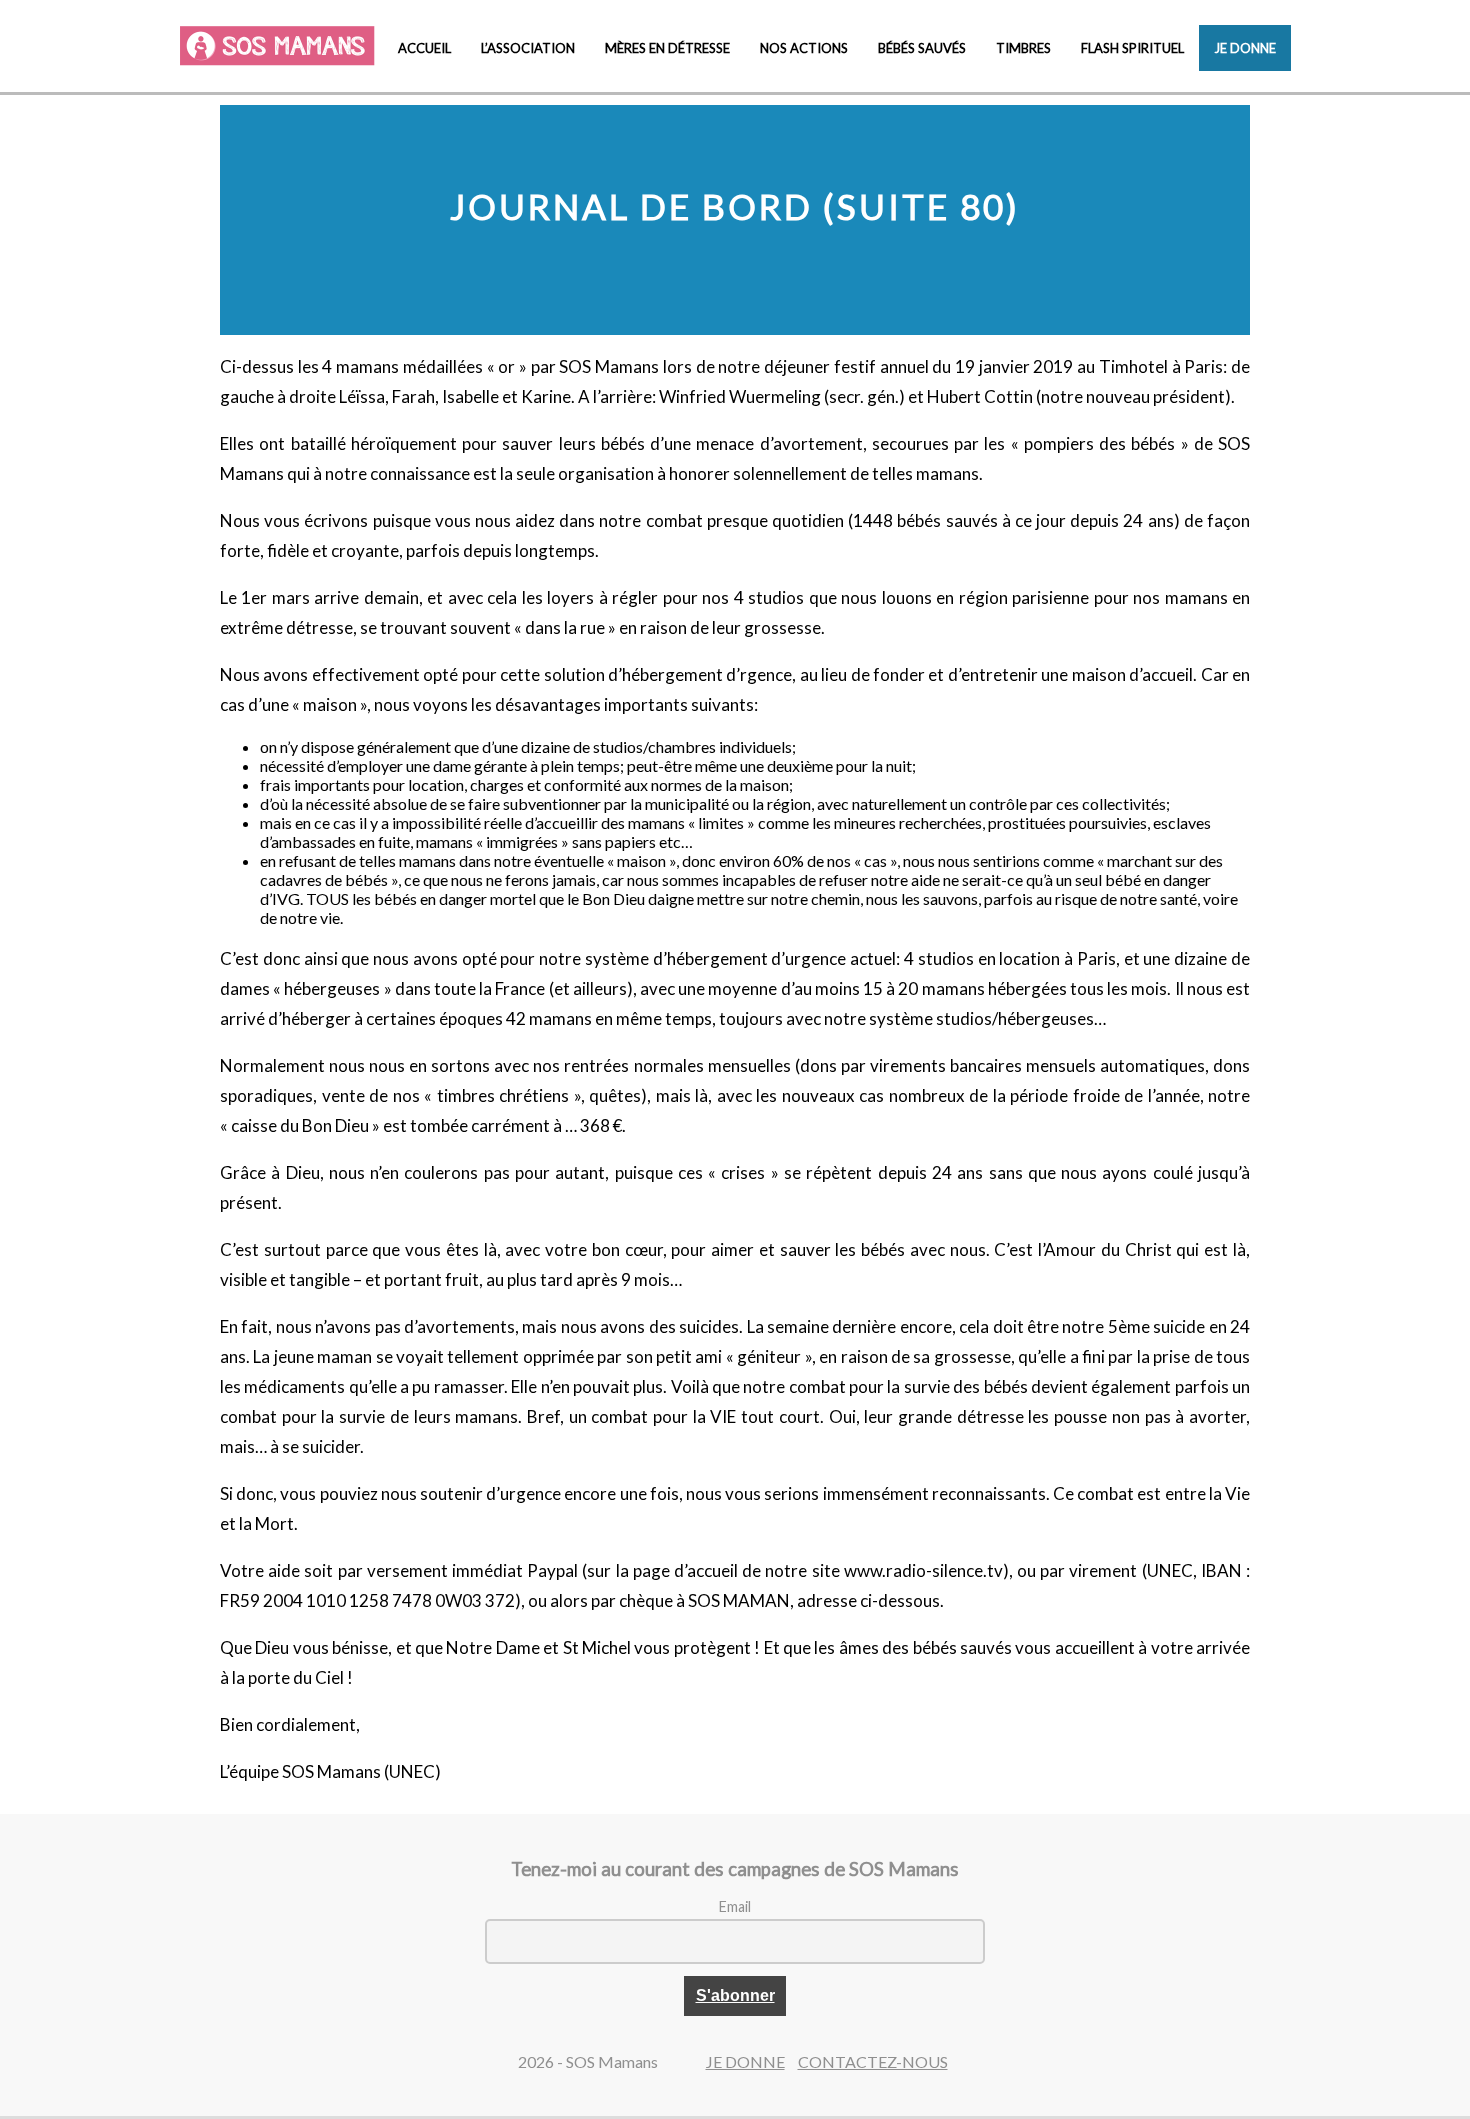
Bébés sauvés (922, 48)
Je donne (1245, 48)
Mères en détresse (667, 48)
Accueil (424, 48)
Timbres (1023, 48)
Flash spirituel (1132, 48)
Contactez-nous (873, 2061)
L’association (528, 48)
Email (735, 1906)
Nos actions (804, 48)
